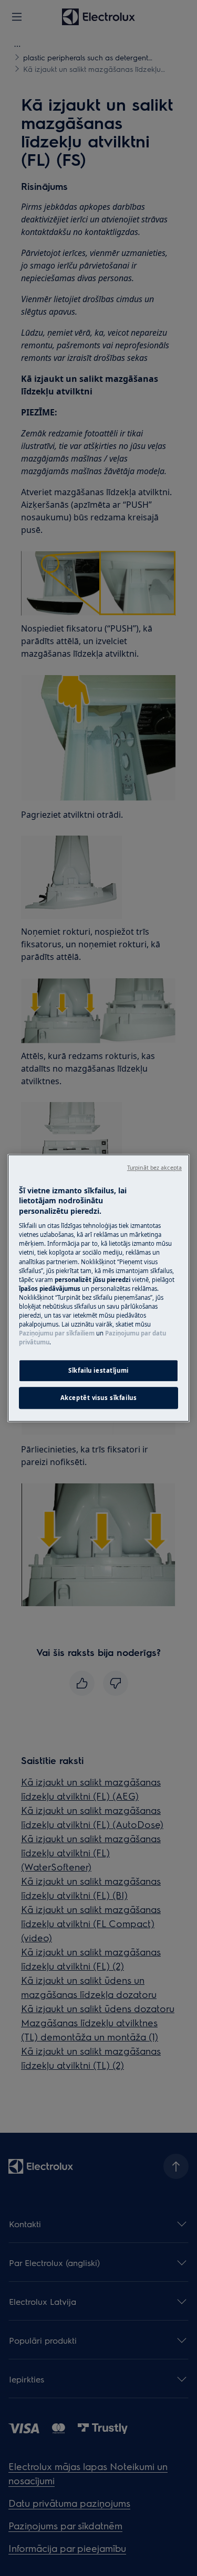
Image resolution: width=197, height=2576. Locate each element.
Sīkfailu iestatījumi (98, 1370)
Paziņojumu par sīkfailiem (57, 1333)
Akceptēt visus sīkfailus (99, 1398)
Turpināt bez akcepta (154, 1168)
